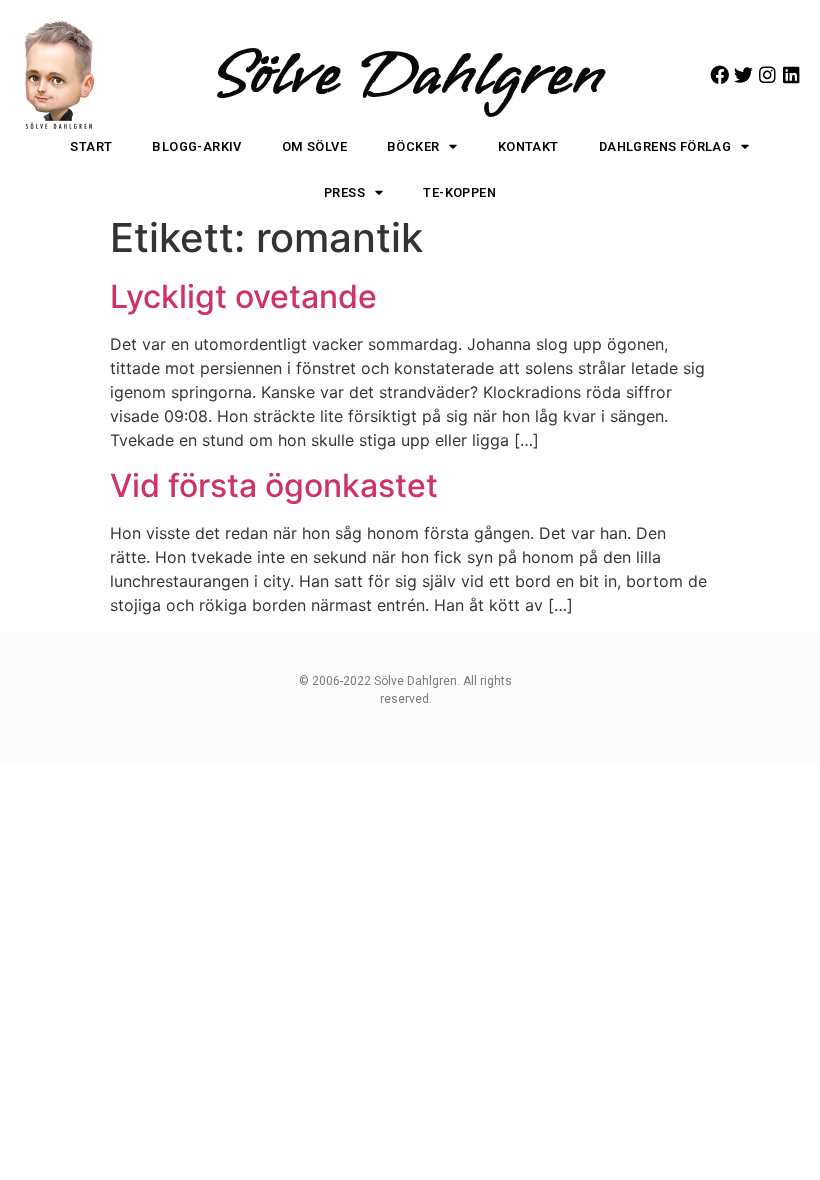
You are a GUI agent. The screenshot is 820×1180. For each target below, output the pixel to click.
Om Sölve (314, 146)
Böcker (413, 146)
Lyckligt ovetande (243, 296)
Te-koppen (459, 192)
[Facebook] (719, 74)
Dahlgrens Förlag (665, 146)
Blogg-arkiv (196, 146)
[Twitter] (743, 74)
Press (344, 192)
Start (91, 146)
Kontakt (528, 146)
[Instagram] (767, 74)
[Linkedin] (791, 74)
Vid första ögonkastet (274, 485)
